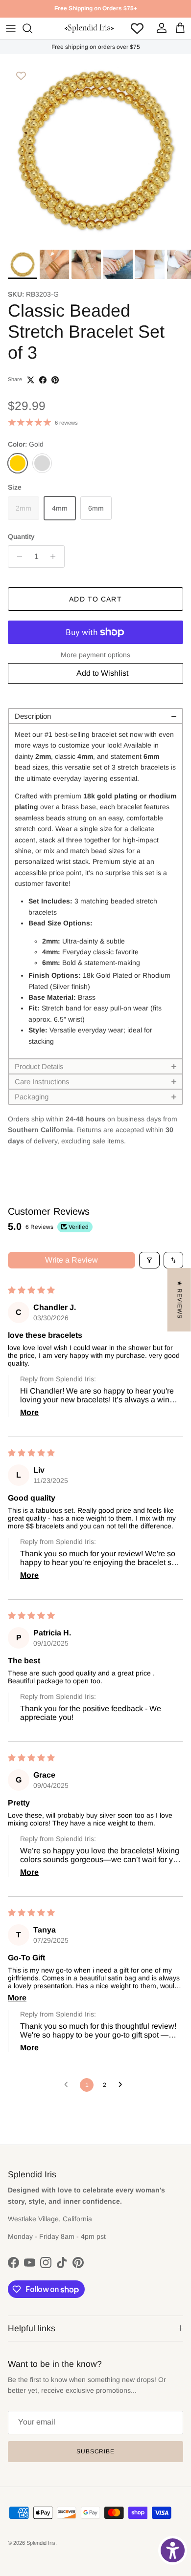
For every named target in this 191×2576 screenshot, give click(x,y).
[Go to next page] (123, 2085)
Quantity (21, 537)
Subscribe (96, 2451)
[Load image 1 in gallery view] (95, 150)
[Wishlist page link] (137, 28)
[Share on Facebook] (43, 380)
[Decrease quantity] (17, 557)
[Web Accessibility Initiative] (173, 2550)
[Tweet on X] (31, 380)
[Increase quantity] (56, 557)
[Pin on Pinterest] (55, 380)
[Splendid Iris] (89, 28)
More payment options (95, 655)
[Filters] (149, 1260)
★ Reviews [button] (180, 1300)
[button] (95, 716)
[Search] (32, 28)
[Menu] (11, 28)
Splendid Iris (41, 2543)
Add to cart (95, 599)
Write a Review (72, 1260)
